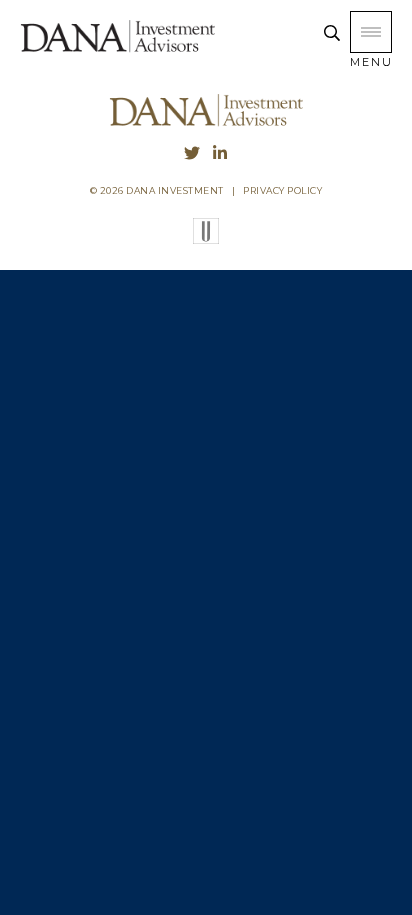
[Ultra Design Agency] (206, 239)
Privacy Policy (282, 190)
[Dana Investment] (117, 50)
